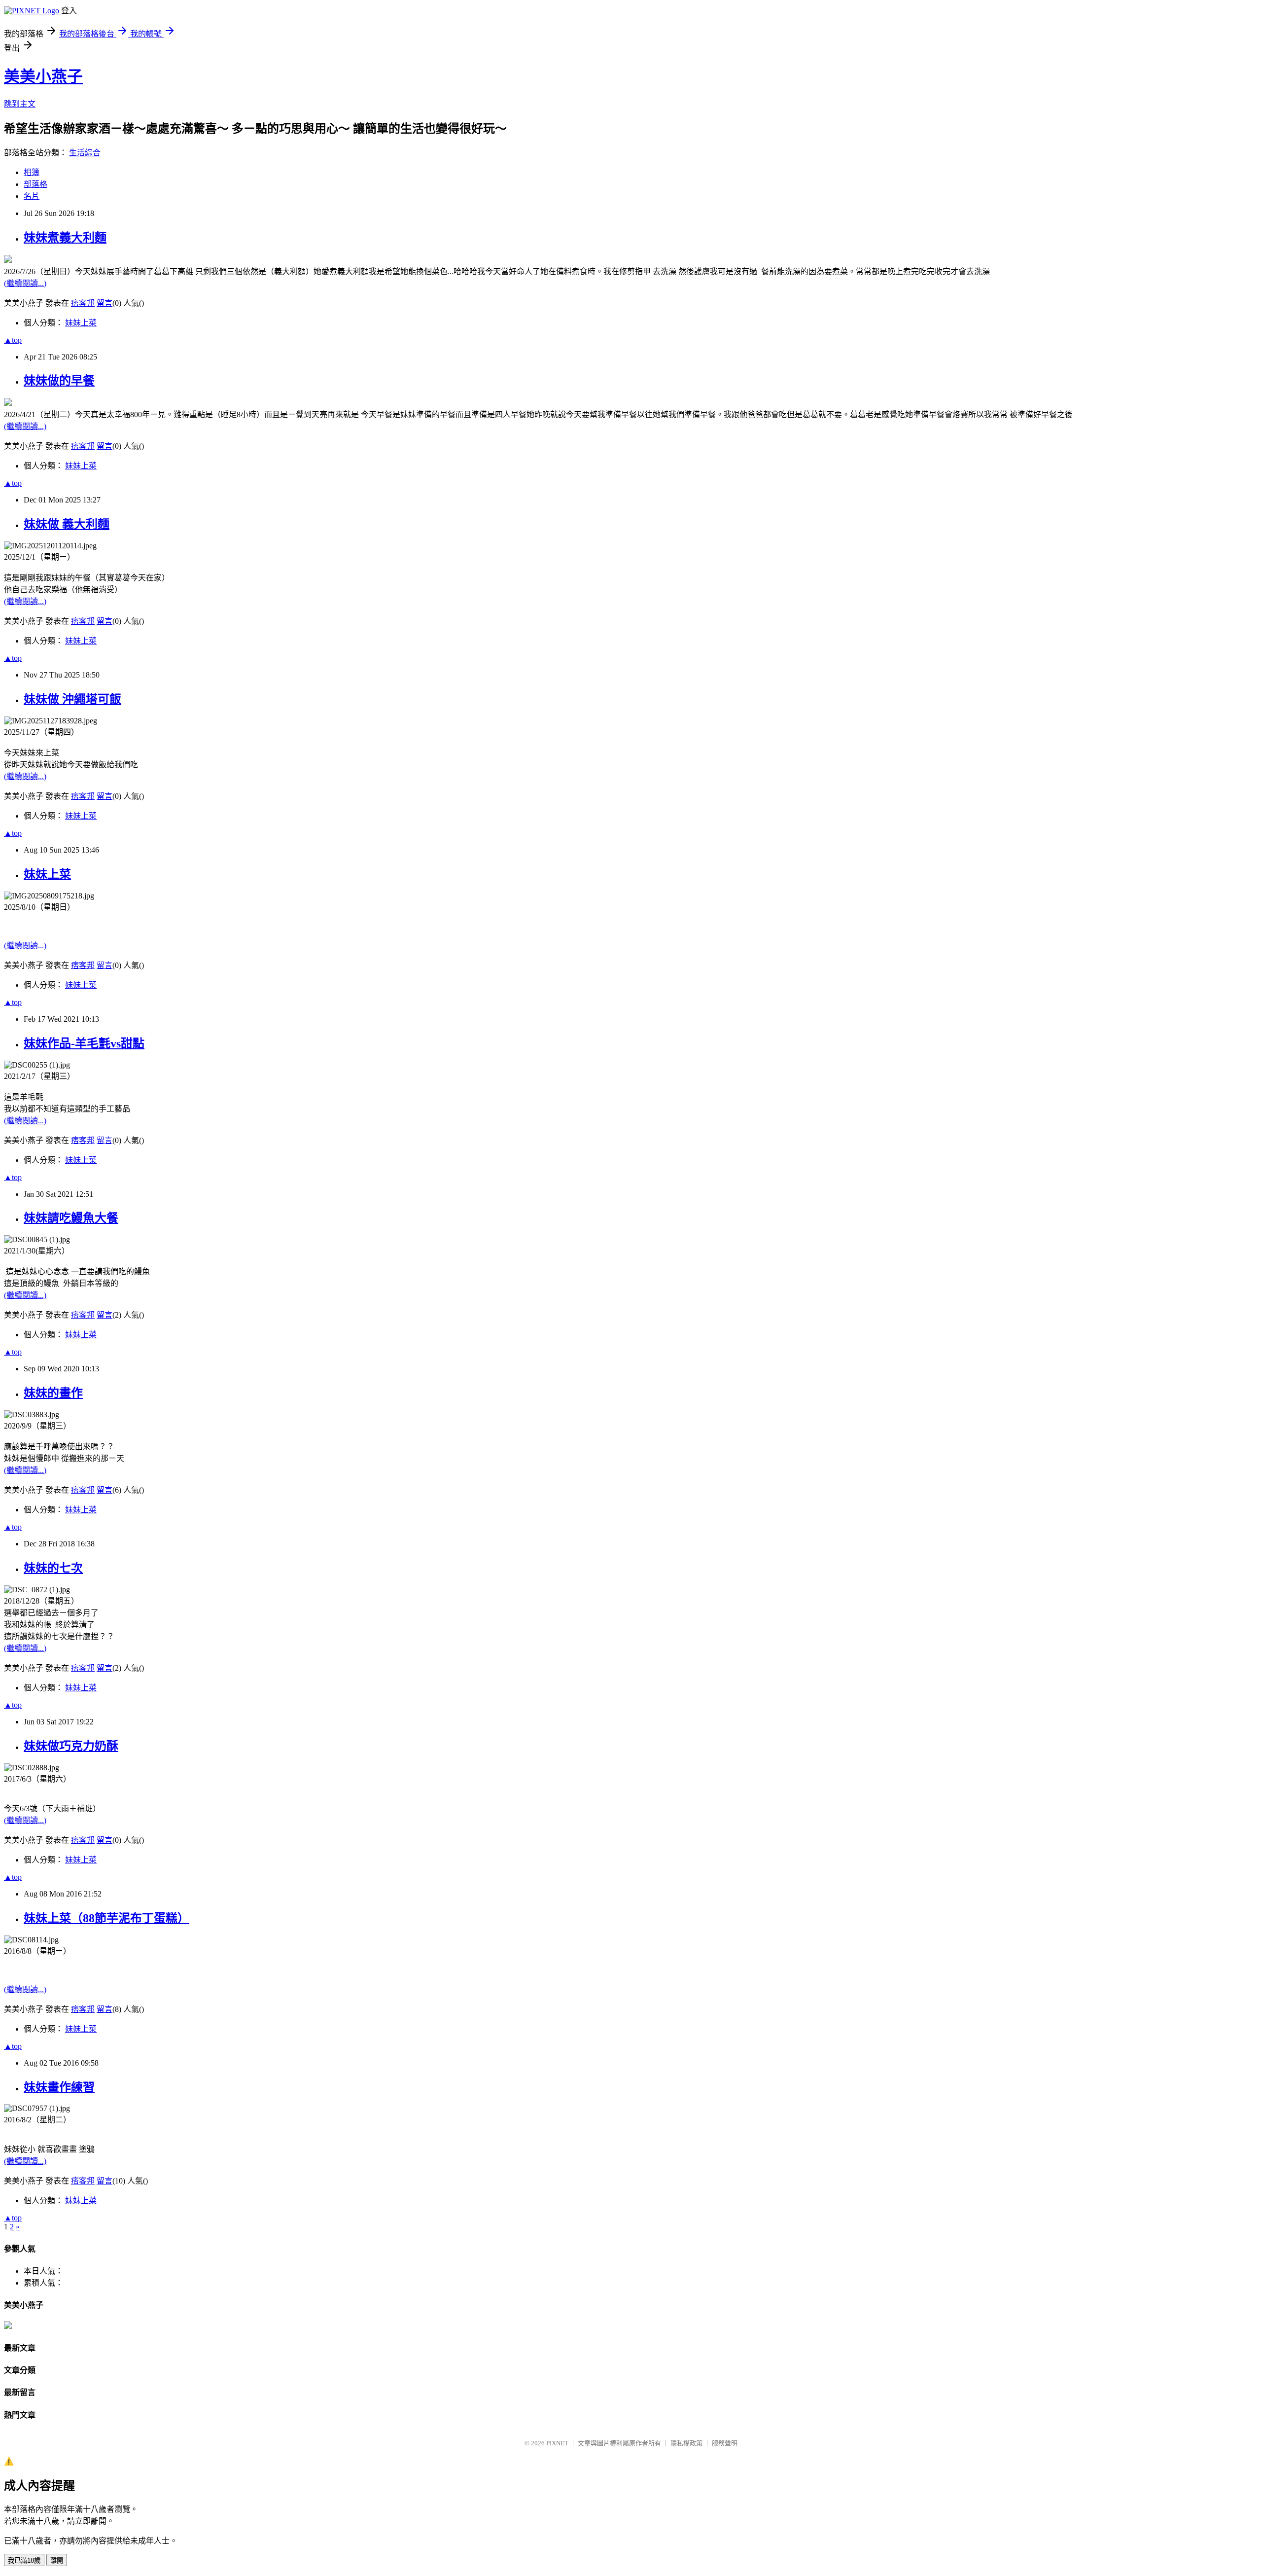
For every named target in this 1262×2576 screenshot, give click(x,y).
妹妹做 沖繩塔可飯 (72, 699)
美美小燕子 (43, 76)
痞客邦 (83, 303)
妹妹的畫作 (53, 1393)
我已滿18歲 (24, 2560)
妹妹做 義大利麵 (67, 524)
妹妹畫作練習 (59, 2087)
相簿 (32, 172)
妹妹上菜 (81, 323)
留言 (105, 303)
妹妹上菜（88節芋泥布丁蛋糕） (106, 1918)
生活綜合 (85, 153)
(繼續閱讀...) (25, 283)
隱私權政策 (686, 2443)
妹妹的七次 (53, 1568)
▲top (13, 340)
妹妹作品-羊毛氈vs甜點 (84, 1043)
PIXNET (557, 2443)
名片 (32, 196)
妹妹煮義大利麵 (65, 238)
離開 (57, 2560)
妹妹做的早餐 (59, 381)
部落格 (35, 184)
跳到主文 (20, 104)
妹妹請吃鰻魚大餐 (71, 1218)
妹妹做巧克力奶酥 (71, 1746)
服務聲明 (725, 2443)
